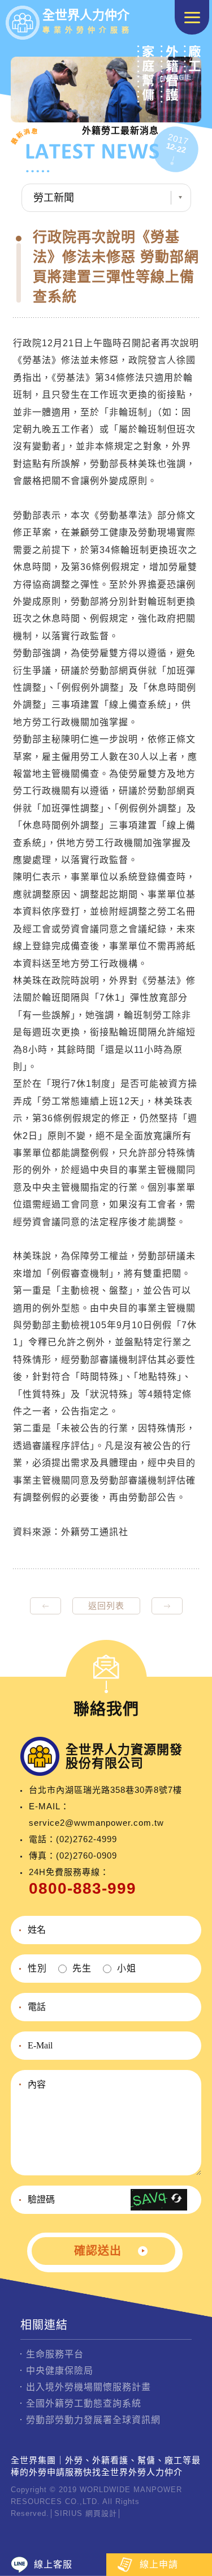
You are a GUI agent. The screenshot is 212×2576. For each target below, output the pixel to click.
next (167, 1606)
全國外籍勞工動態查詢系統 (84, 2403)
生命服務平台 (55, 2354)
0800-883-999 (83, 1888)
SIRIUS (68, 2513)
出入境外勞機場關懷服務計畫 (88, 2387)
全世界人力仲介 (88, 21)
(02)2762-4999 (86, 1839)
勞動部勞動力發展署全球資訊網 (93, 2420)
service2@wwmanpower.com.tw (96, 1823)
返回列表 (106, 1606)
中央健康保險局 (60, 2371)
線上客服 (53, 2564)
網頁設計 (101, 2513)
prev (46, 1606)
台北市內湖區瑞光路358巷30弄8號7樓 (105, 1790)
